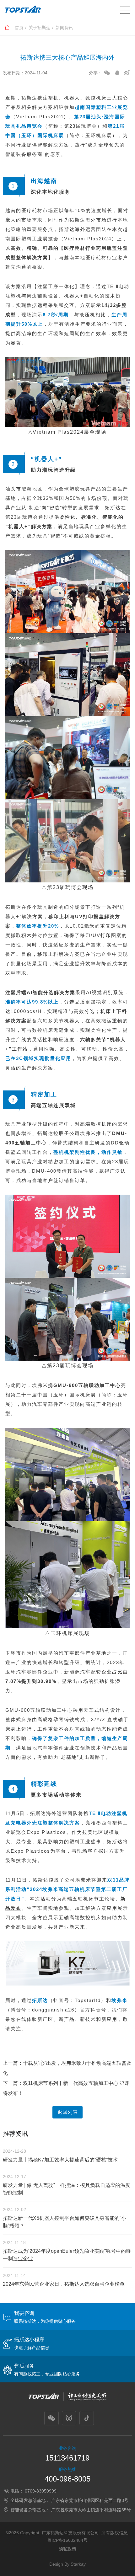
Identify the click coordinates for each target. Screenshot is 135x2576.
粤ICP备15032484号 (67, 2540)
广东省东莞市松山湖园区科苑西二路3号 (90, 2500)
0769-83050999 (41, 2491)
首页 (19, 28)
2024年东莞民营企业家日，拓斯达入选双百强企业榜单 (64, 2284)
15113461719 (67, 2458)
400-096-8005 (67, 2479)
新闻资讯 (64, 28)
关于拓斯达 (40, 28)
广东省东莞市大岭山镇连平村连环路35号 (91, 2510)
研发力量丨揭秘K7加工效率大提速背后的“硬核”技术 (60, 2160)
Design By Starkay (67, 2564)
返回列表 (67, 2112)
